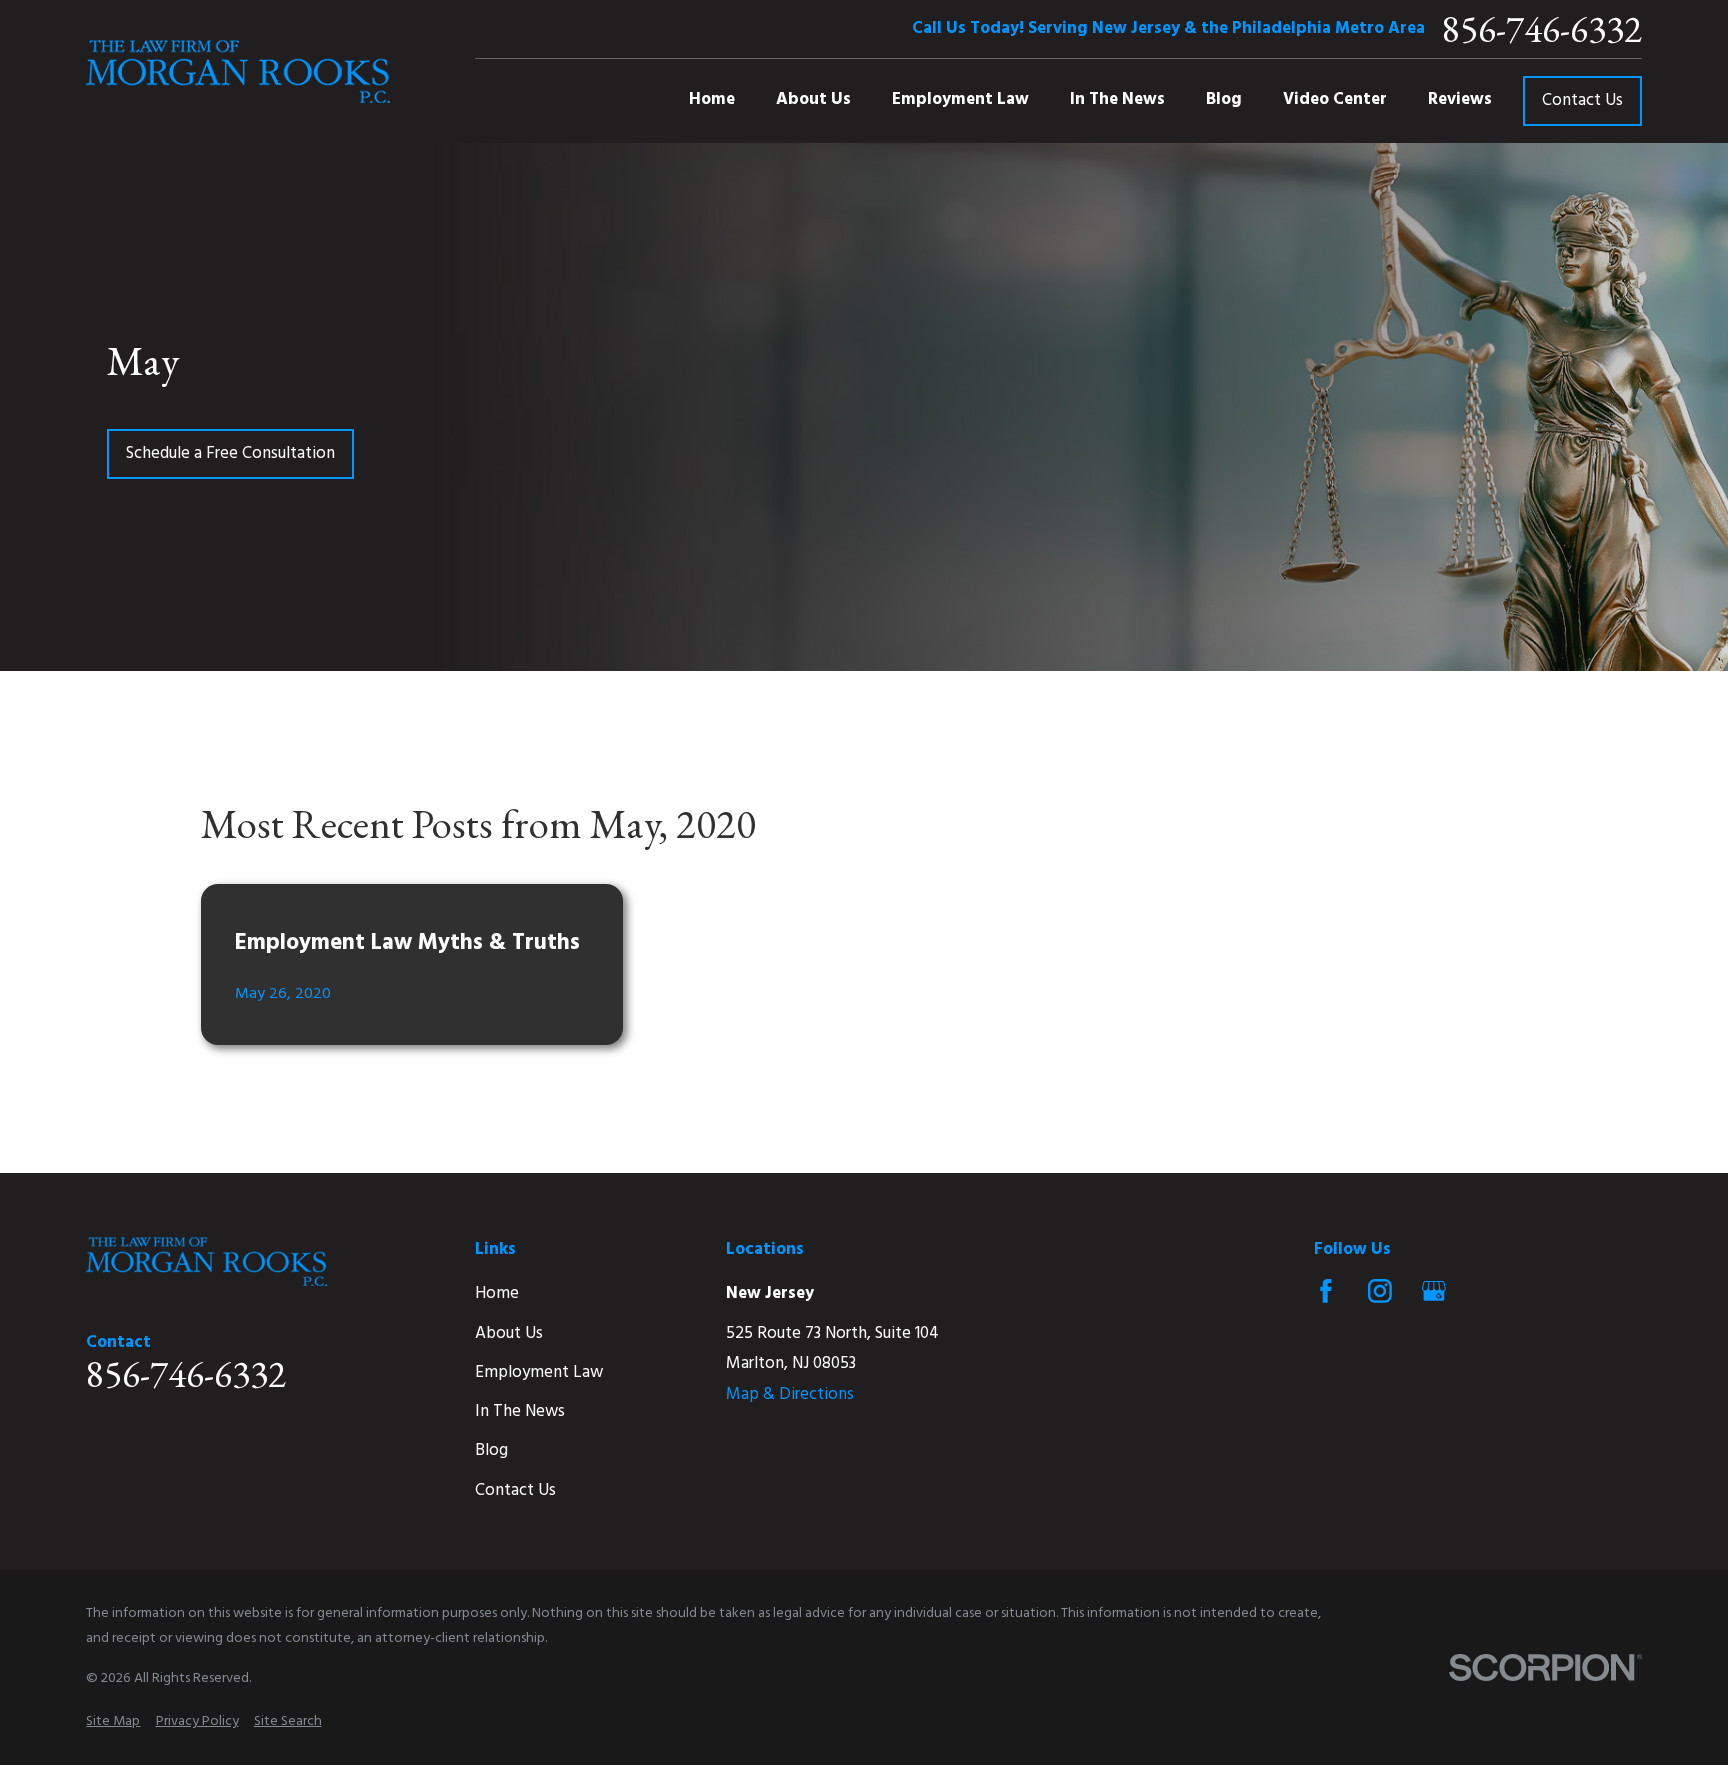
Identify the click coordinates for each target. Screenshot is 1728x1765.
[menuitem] (113, 1722)
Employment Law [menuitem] (960, 99)
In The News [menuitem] (1117, 99)
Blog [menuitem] (1224, 99)
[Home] (238, 71)
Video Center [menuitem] (1335, 99)
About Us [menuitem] (813, 99)
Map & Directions (790, 1394)
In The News (520, 1411)
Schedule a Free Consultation (230, 453)
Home (497, 1293)
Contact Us (1582, 100)
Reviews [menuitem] (1460, 99)
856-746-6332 (1542, 28)
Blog (491, 1450)
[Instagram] (1380, 1291)
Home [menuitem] (712, 99)
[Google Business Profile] (1434, 1291)
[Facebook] (1326, 1291)
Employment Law (539, 1372)
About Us (509, 1333)
